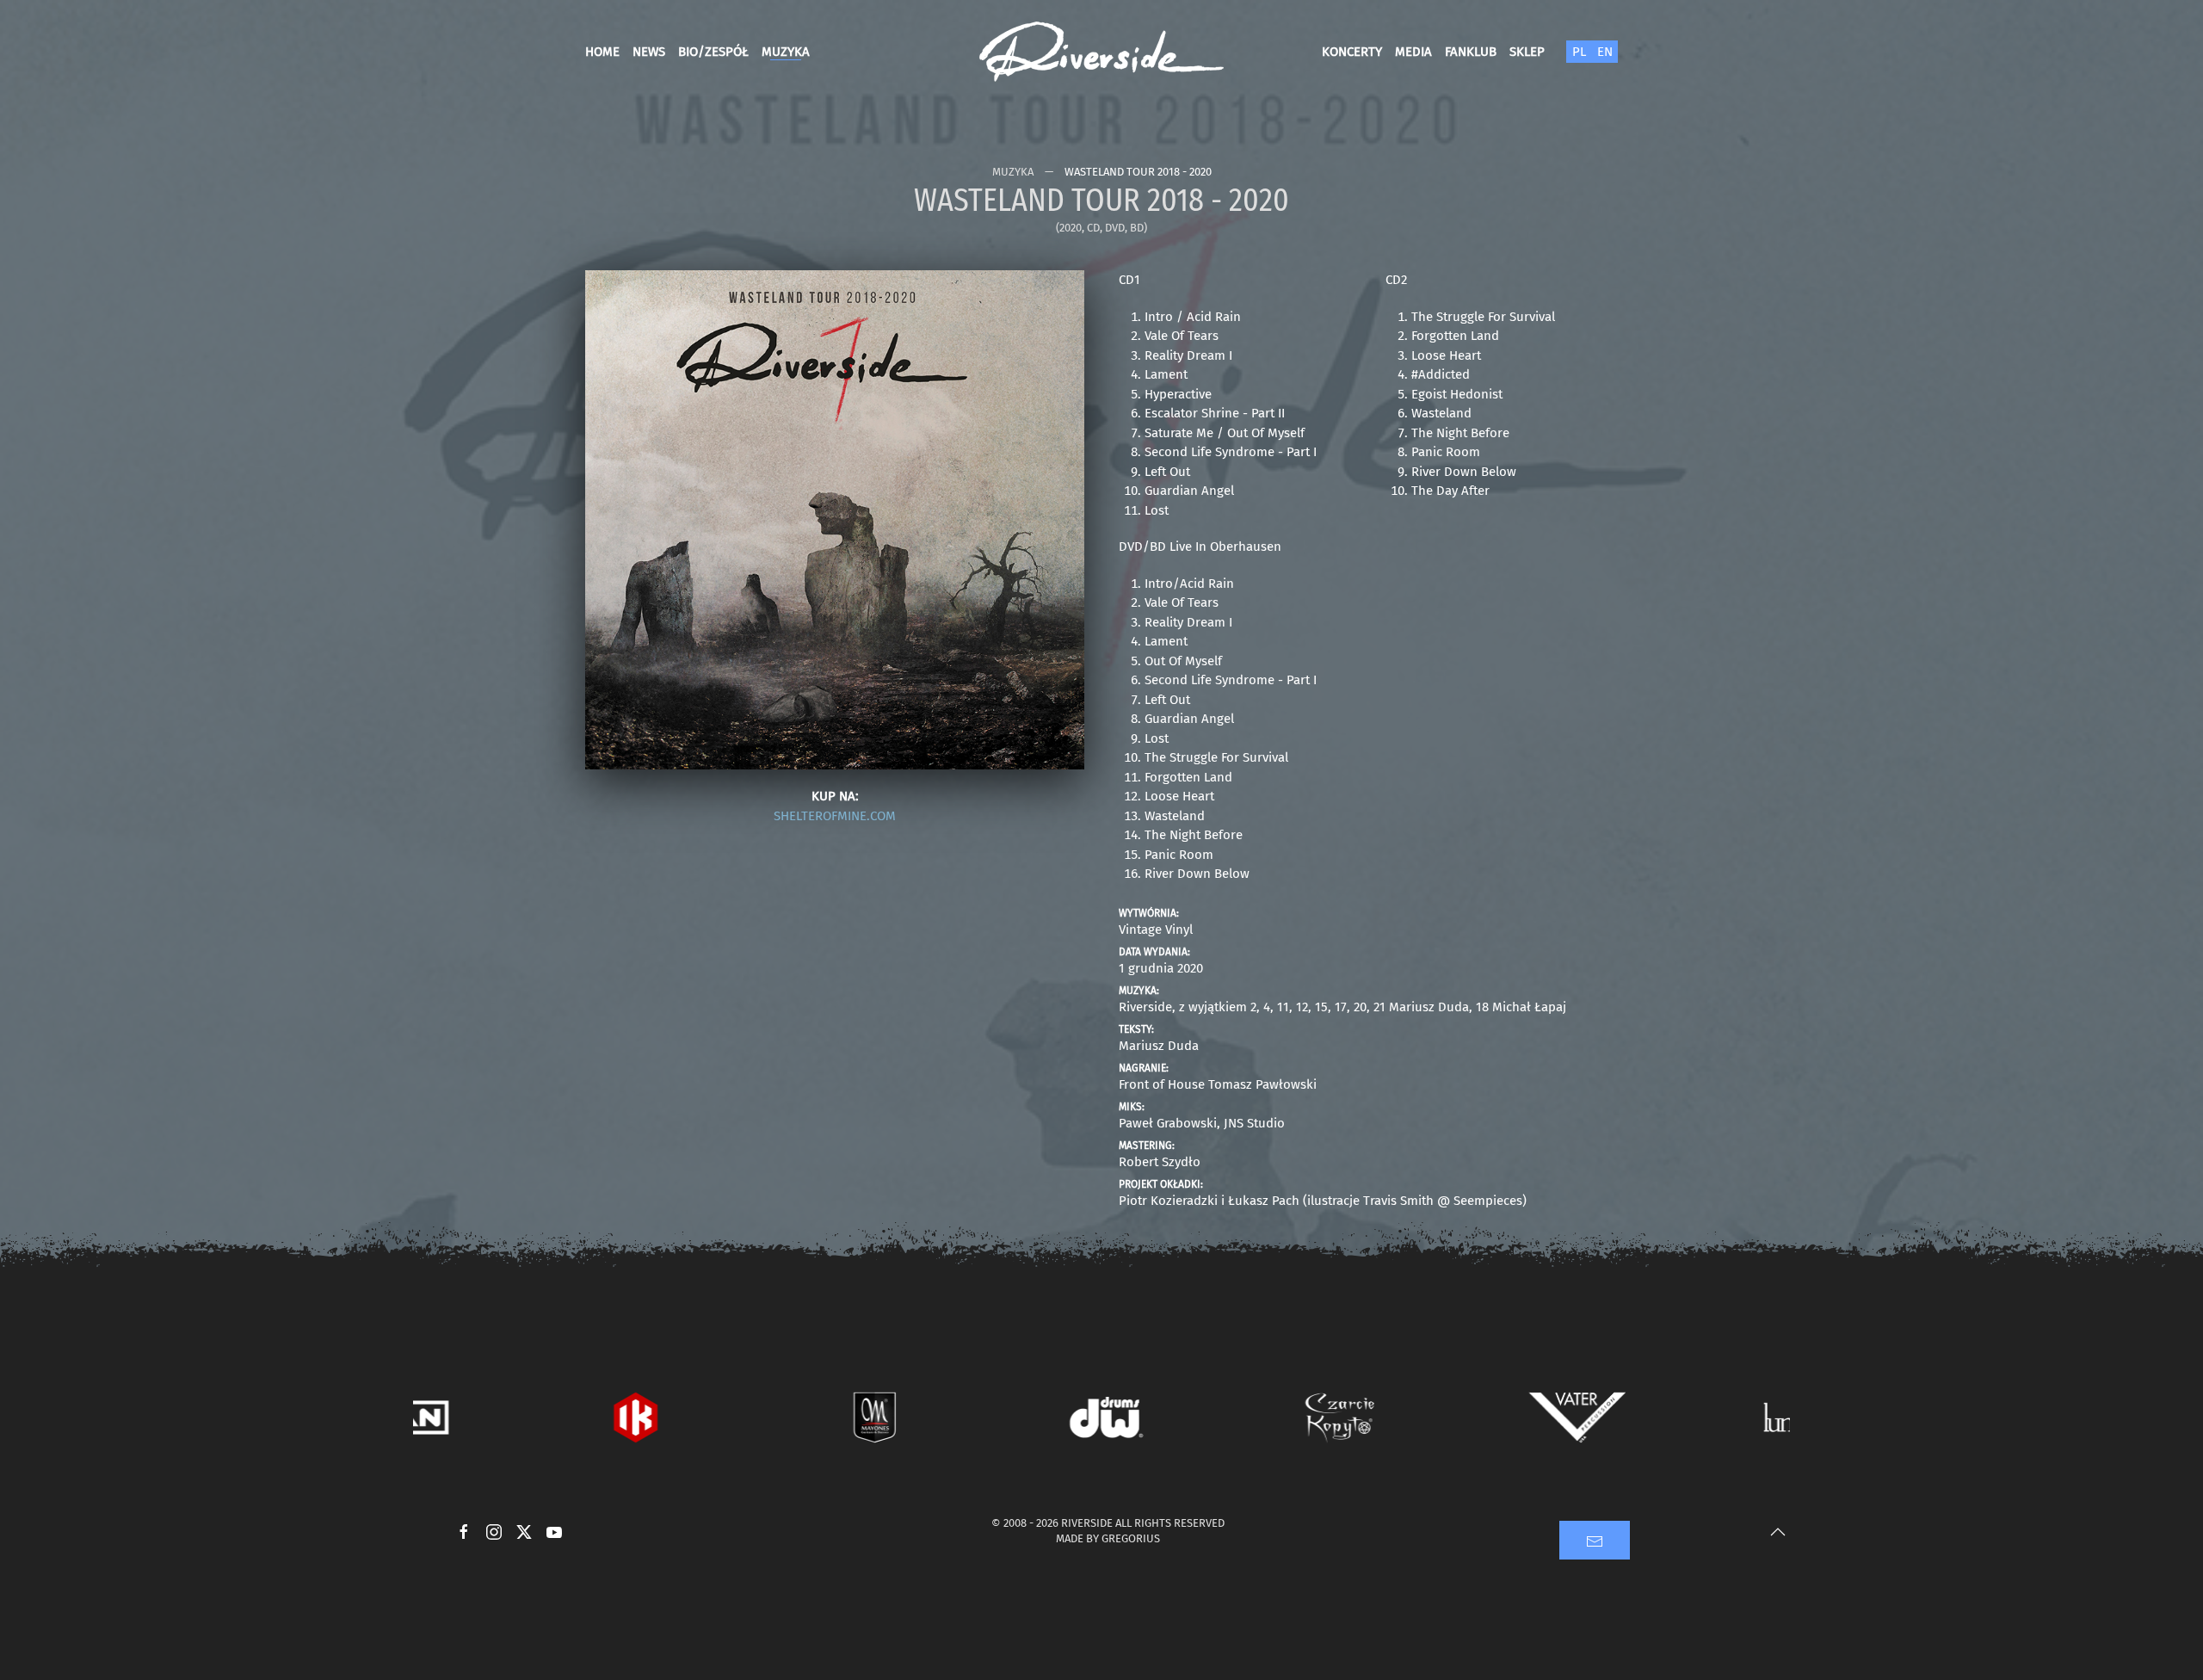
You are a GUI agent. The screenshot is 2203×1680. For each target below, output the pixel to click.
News (649, 52)
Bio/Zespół (713, 52)
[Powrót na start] (1101, 52)
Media (1413, 52)
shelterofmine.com (835, 816)
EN (1605, 52)
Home (602, 52)
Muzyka (786, 52)
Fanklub (1471, 52)
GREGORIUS (1131, 1538)
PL (1579, 52)
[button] (835, 519)
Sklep (1527, 52)
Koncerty (1352, 52)
